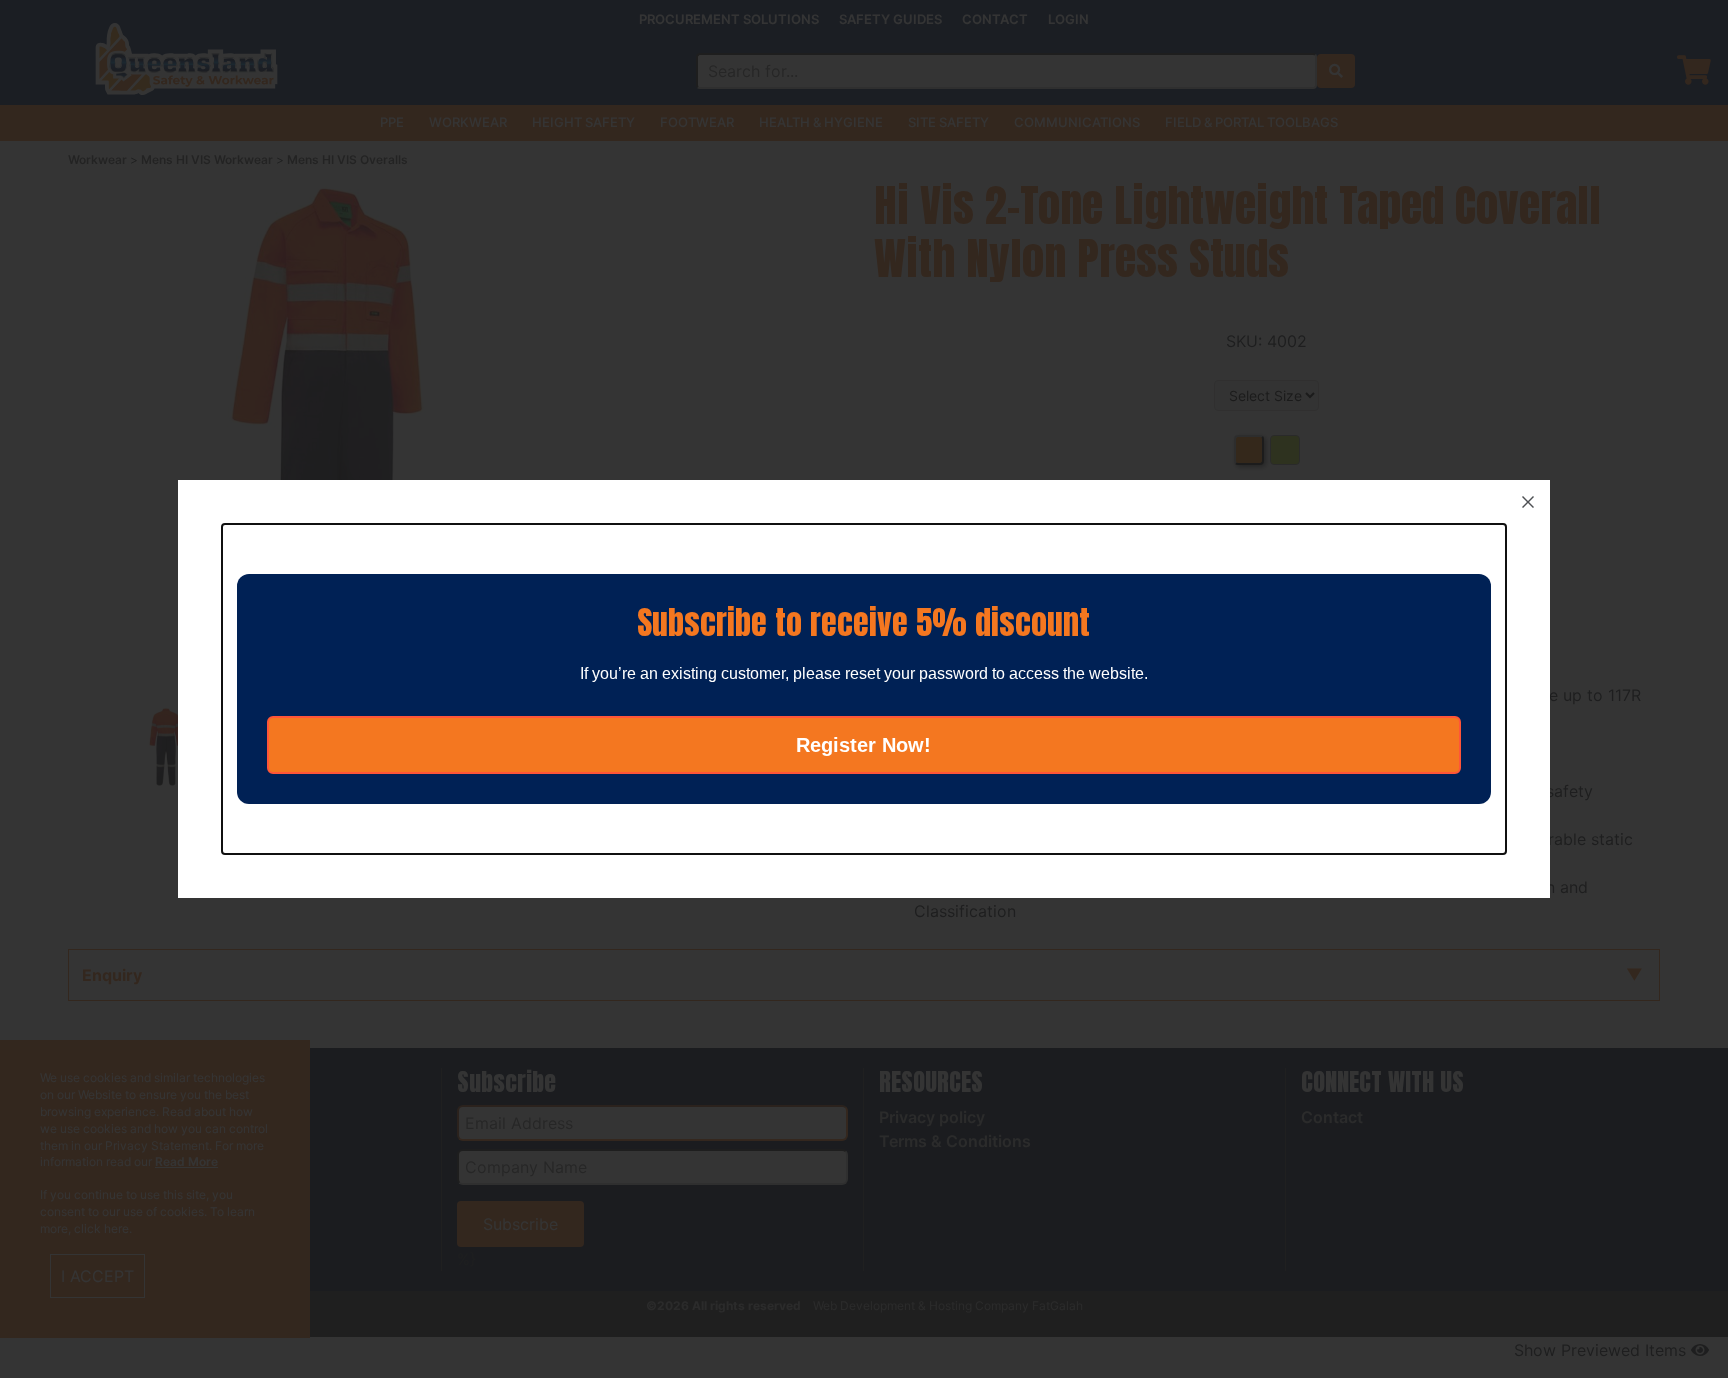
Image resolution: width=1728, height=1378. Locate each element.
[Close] (1528, 502)
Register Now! (863, 745)
